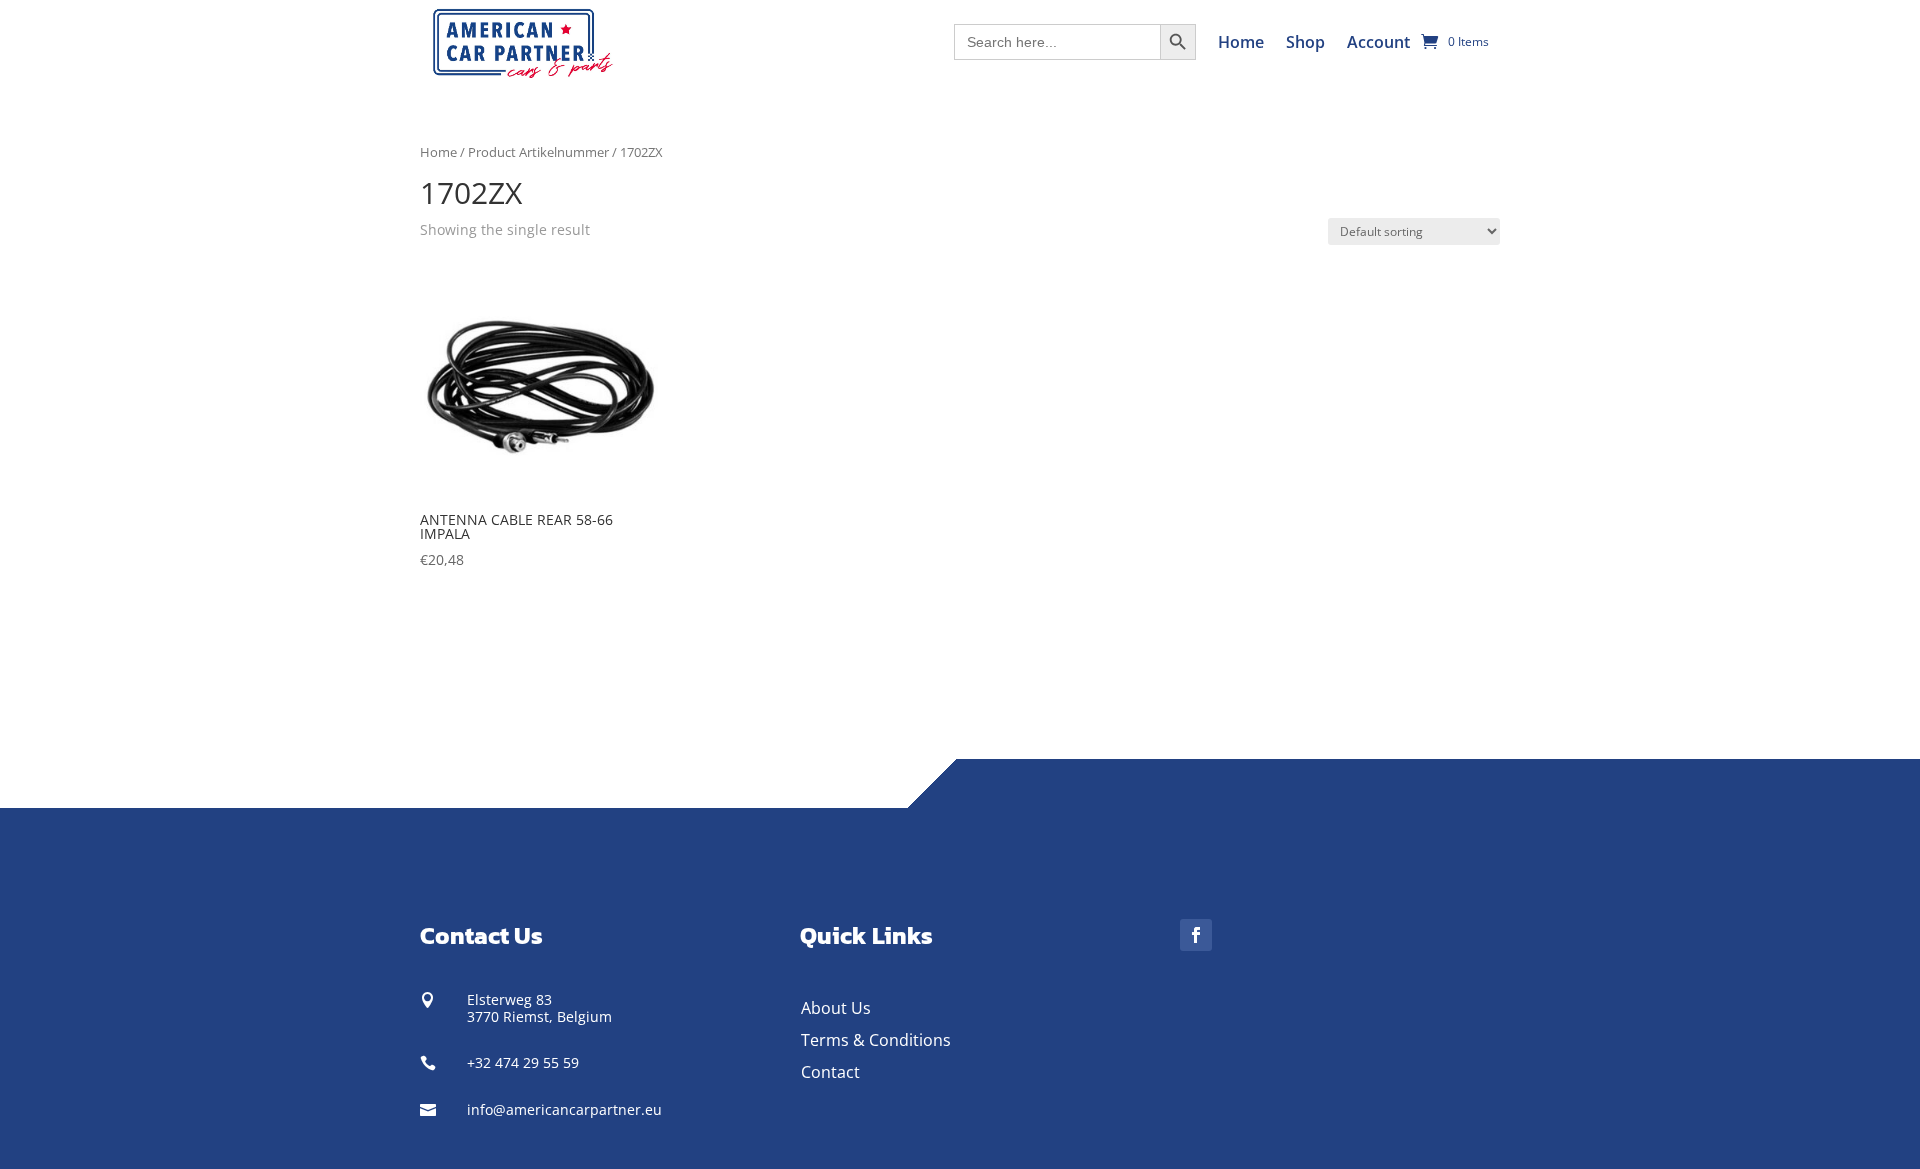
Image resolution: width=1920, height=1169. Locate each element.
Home (1241, 42)
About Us (836, 1008)
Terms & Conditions (876, 1040)
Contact (830, 1072)
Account (1378, 42)
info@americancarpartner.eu (564, 1109)
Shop (1305, 42)
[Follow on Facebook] (1196, 935)
